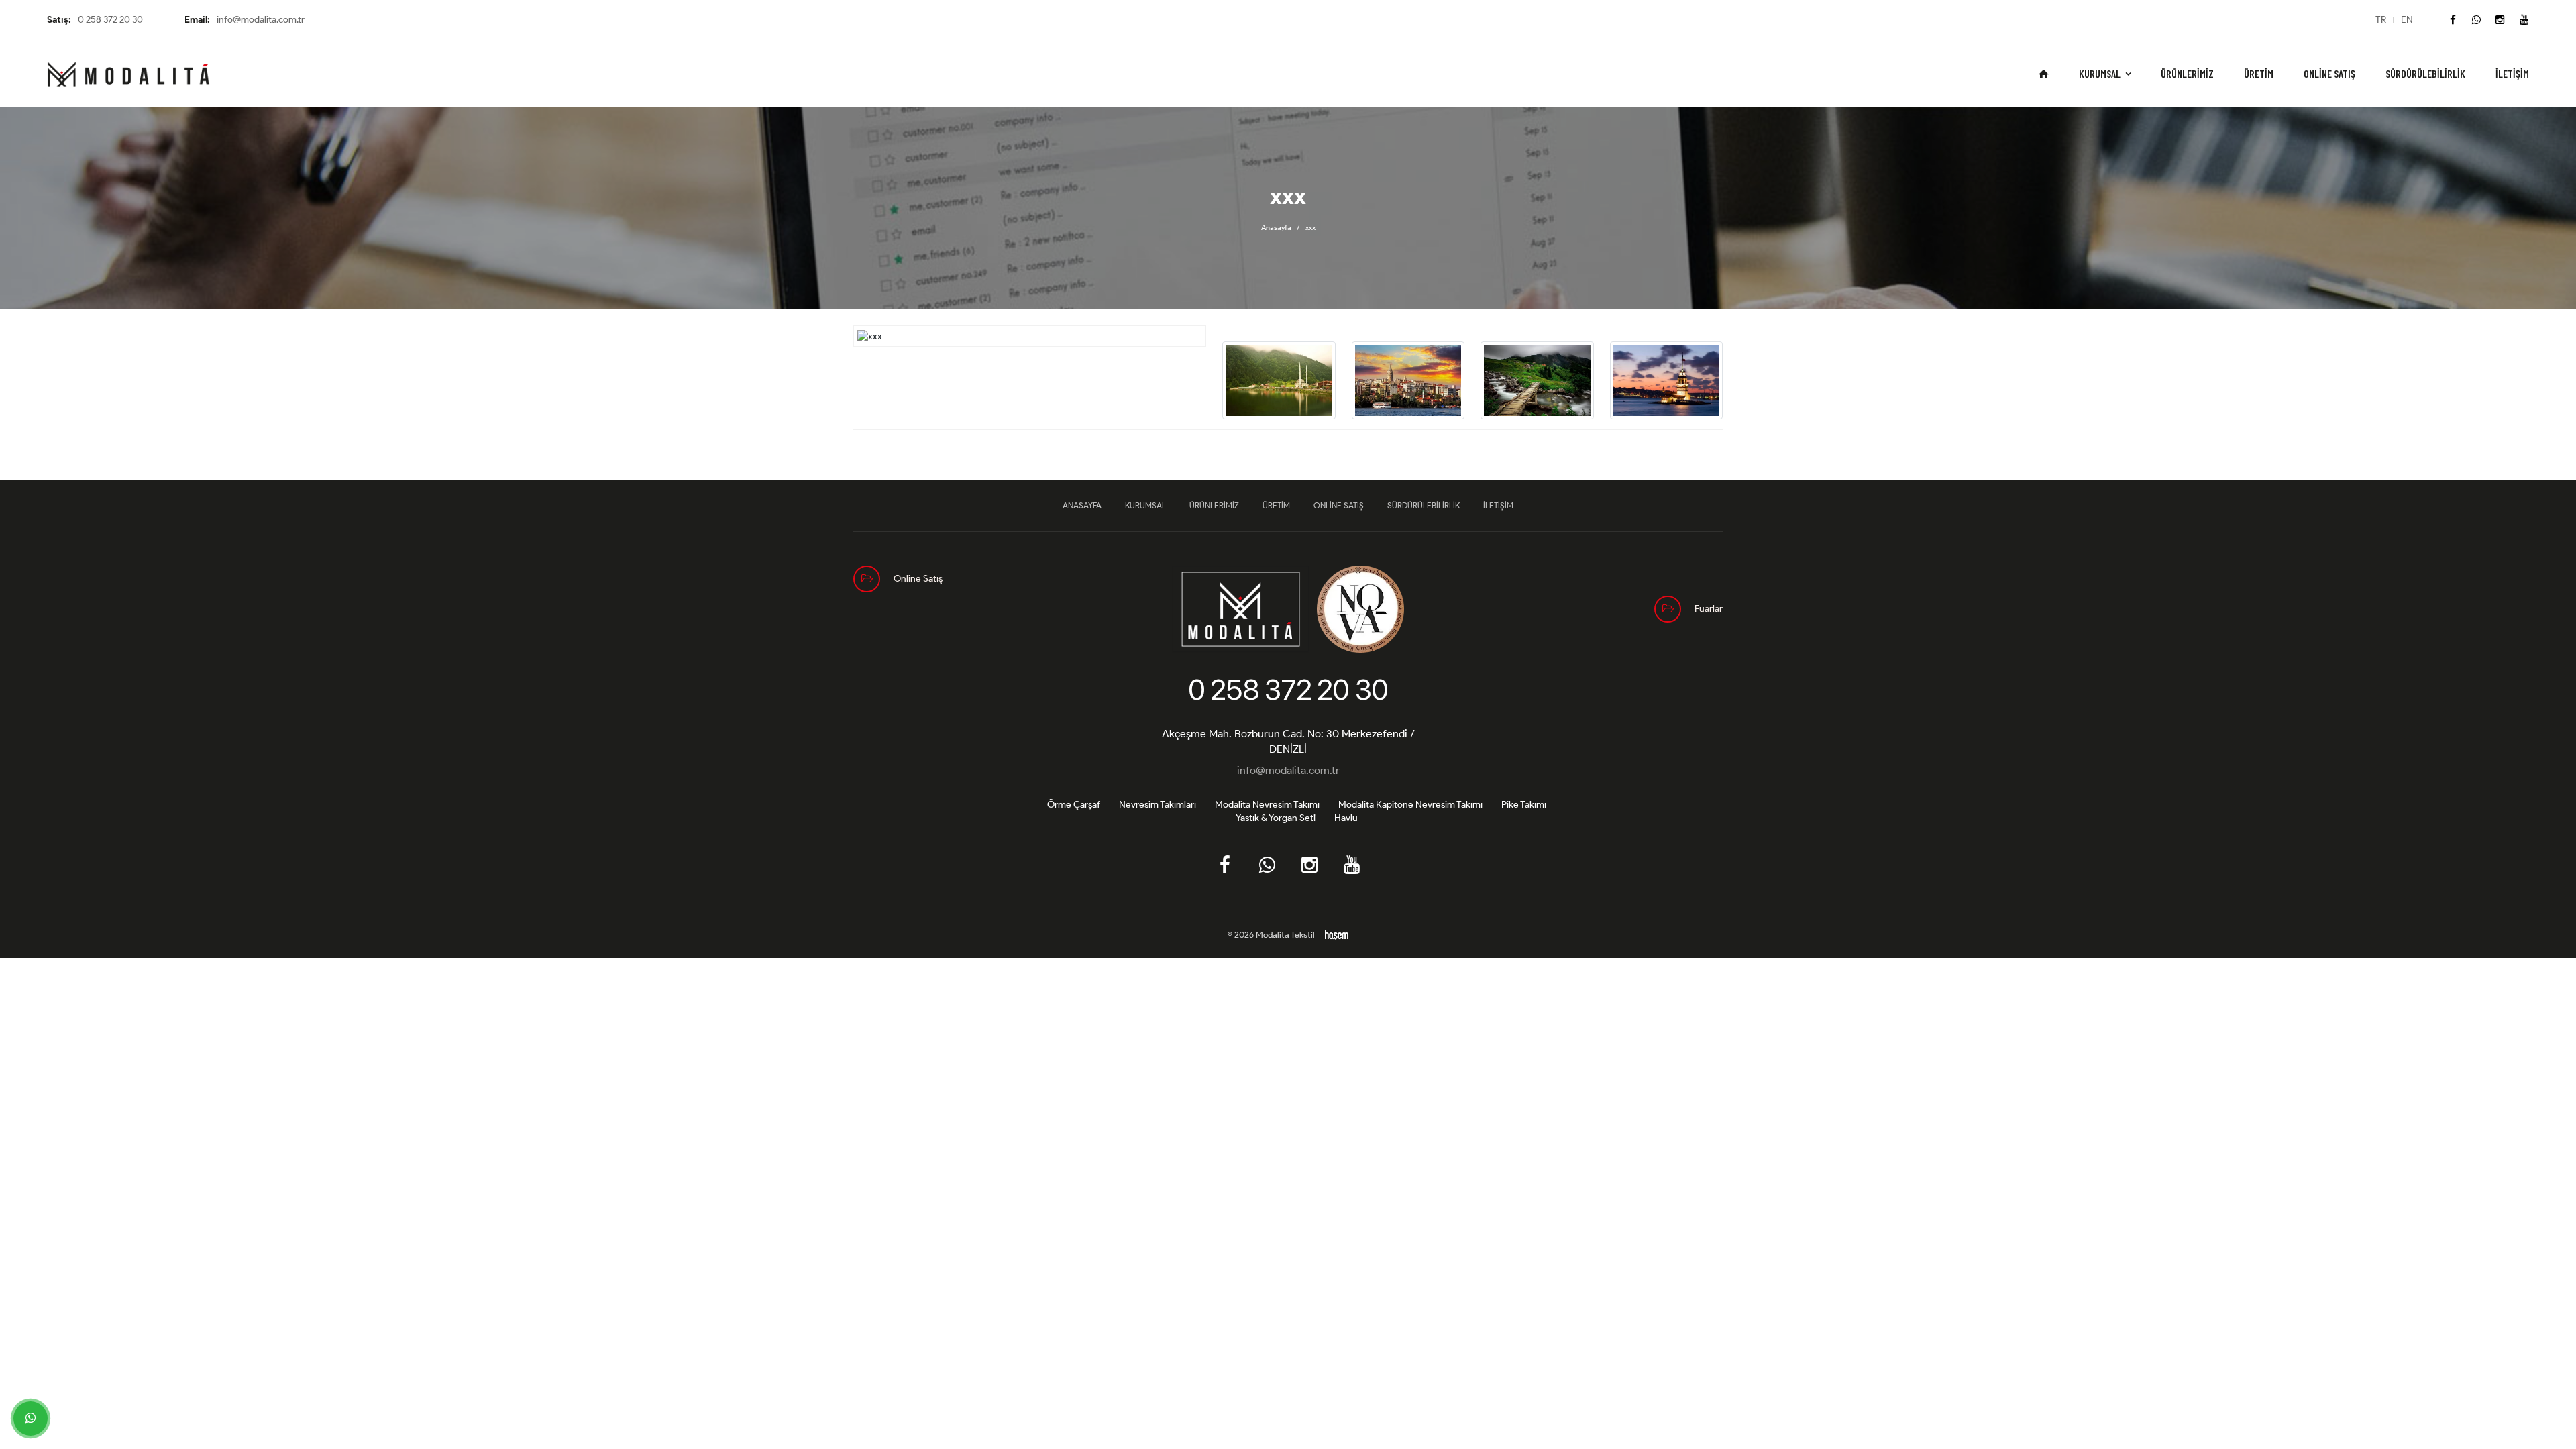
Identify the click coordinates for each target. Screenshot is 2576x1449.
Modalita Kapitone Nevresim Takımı (1410, 805)
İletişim (2512, 74)
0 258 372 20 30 (1288, 690)
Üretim (2259, 74)
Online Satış (2329, 74)
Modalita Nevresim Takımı (1267, 805)
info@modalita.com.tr (1288, 770)
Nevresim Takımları (1158, 805)
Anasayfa (1276, 227)
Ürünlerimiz (2187, 74)
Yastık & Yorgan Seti (1276, 818)
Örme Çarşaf (1074, 805)
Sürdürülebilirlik (2425, 74)
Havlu (1346, 818)
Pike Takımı (1524, 805)
